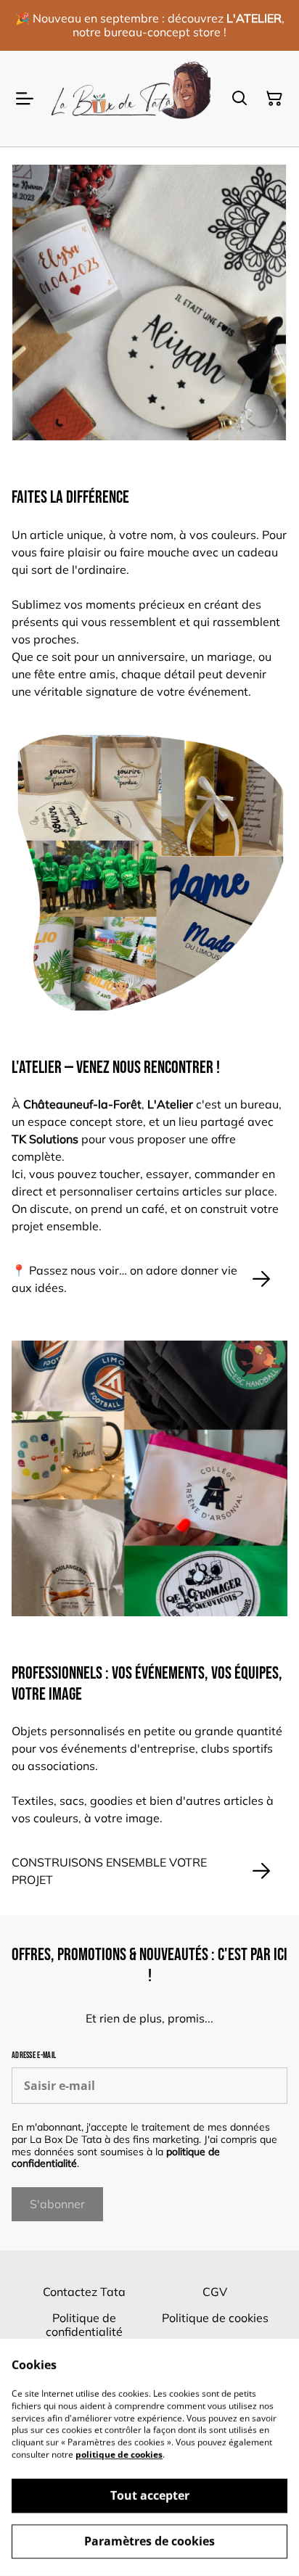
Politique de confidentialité (84, 2325)
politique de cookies (119, 2454)
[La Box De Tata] (129, 99)
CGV (215, 2292)
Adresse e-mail (34, 2056)
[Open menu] (25, 99)
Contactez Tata (84, 2292)
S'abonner (57, 2204)
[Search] (239, 99)
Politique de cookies (215, 2318)
